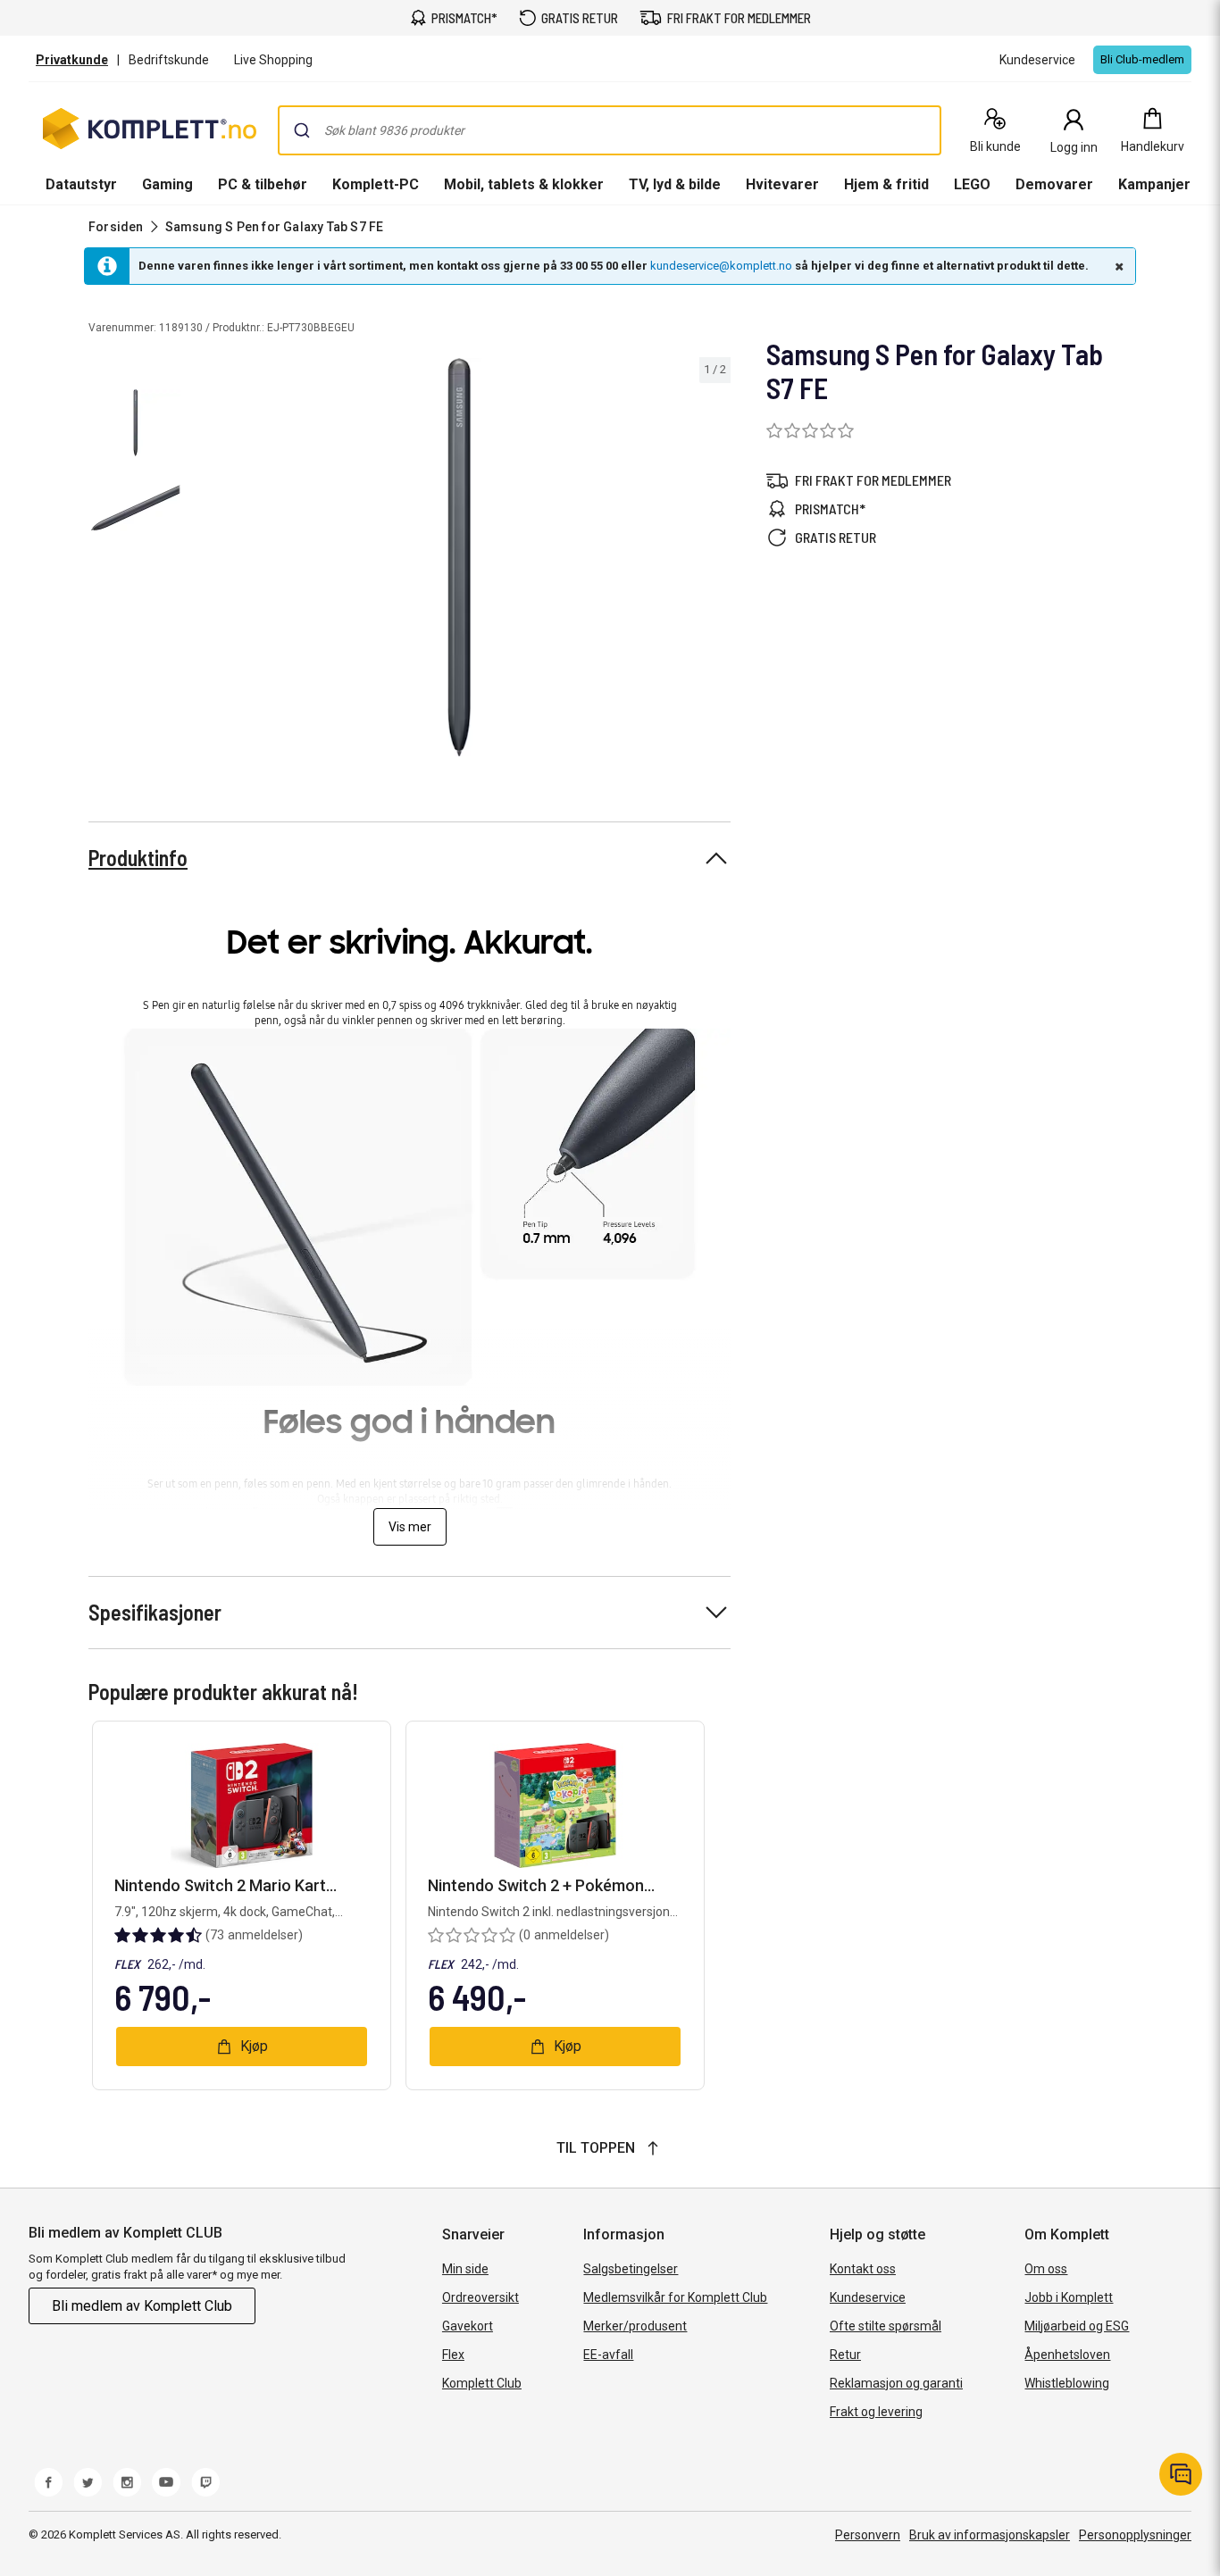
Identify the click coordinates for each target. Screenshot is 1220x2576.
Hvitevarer (782, 184)
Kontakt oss (863, 2269)
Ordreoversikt (480, 2297)
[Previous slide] (204, 561)
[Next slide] (714, 561)
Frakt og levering (876, 2412)
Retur (845, 2355)
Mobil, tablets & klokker (524, 184)
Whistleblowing (1067, 2383)
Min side (465, 2269)
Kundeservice (868, 2297)
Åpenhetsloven (1067, 2355)
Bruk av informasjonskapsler (990, 2535)
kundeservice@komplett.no (721, 266)
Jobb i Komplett (1069, 2297)
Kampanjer (1154, 184)
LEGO (972, 184)
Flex (453, 2355)
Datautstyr (81, 184)
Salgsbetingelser (631, 2269)
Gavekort (468, 2326)
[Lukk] (1117, 266)
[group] (460, 557)
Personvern (868, 2535)
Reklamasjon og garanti (896, 2383)
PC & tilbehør (263, 184)
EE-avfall (608, 2355)
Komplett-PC (376, 184)
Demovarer (1054, 184)
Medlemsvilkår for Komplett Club (675, 2297)
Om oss (1046, 2269)
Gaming (167, 184)
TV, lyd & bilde (675, 184)
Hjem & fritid (886, 184)
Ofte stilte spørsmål (886, 2326)
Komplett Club (482, 2383)
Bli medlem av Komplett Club (142, 2306)
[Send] (302, 130)
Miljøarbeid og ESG (1077, 2326)
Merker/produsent (635, 2326)
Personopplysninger (1135, 2535)
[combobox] (610, 130)
